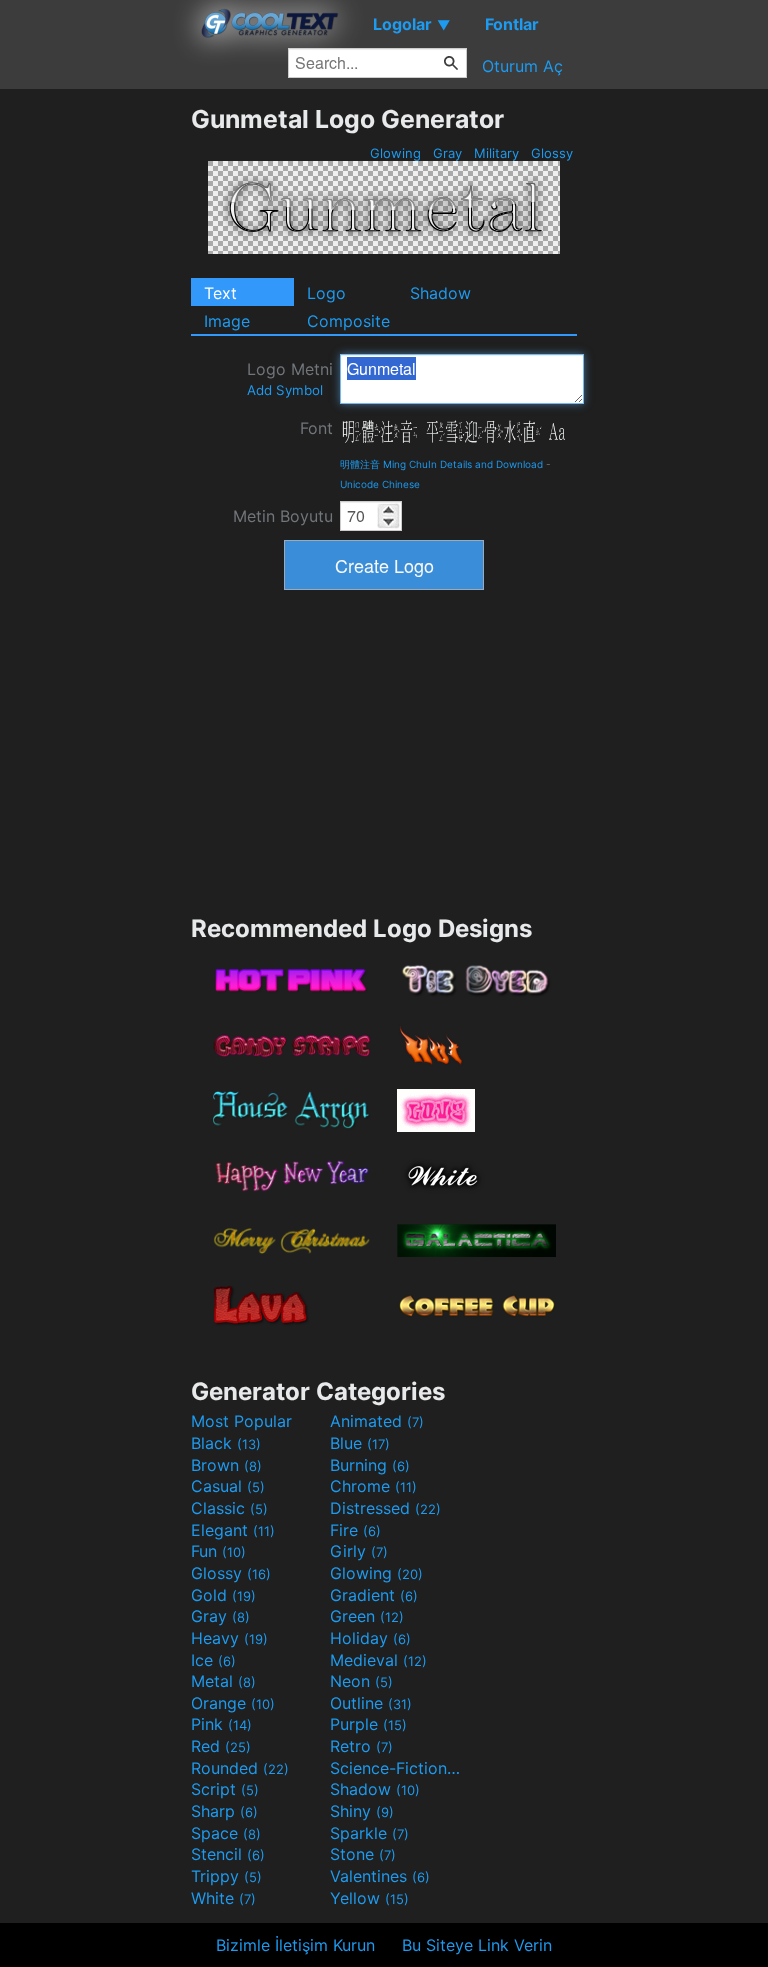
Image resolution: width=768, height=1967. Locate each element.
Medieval (378, 1660)
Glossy (552, 153)
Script (225, 1789)
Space (226, 1833)
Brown (226, 1465)
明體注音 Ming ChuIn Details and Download (441, 464)
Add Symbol (285, 390)
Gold (223, 1595)
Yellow (369, 1898)
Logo (326, 293)
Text (220, 293)
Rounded (240, 1768)
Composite (348, 321)
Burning (370, 1465)
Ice (213, 1660)
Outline (371, 1703)
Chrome (373, 1486)
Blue (360, 1443)
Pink (221, 1724)
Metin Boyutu (283, 516)
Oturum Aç (522, 66)
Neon (361, 1681)
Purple (368, 1724)
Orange (233, 1703)
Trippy (226, 1876)
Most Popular (241, 1421)
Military (496, 153)
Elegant (233, 1530)
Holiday (370, 1638)
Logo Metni (290, 378)
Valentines (380, 1876)
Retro (361, 1746)
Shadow (440, 293)
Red (221, 1746)
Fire (355, 1530)
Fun (218, 1551)
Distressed (385, 1508)
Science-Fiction (397, 1768)
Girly (359, 1551)
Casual (228, 1486)
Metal (223, 1681)
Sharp (224, 1811)
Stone (363, 1854)
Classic (229, 1508)
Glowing (395, 153)
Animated (377, 1421)
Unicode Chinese (380, 484)
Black (226, 1443)
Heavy (229, 1638)
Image (227, 321)
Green (367, 1616)
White (223, 1898)
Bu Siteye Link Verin (477, 1945)
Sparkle (369, 1833)
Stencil (228, 1854)
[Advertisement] (95, 404)
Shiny (362, 1811)
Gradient (374, 1595)
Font (316, 428)
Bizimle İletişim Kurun (295, 1945)
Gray (447, 153)
